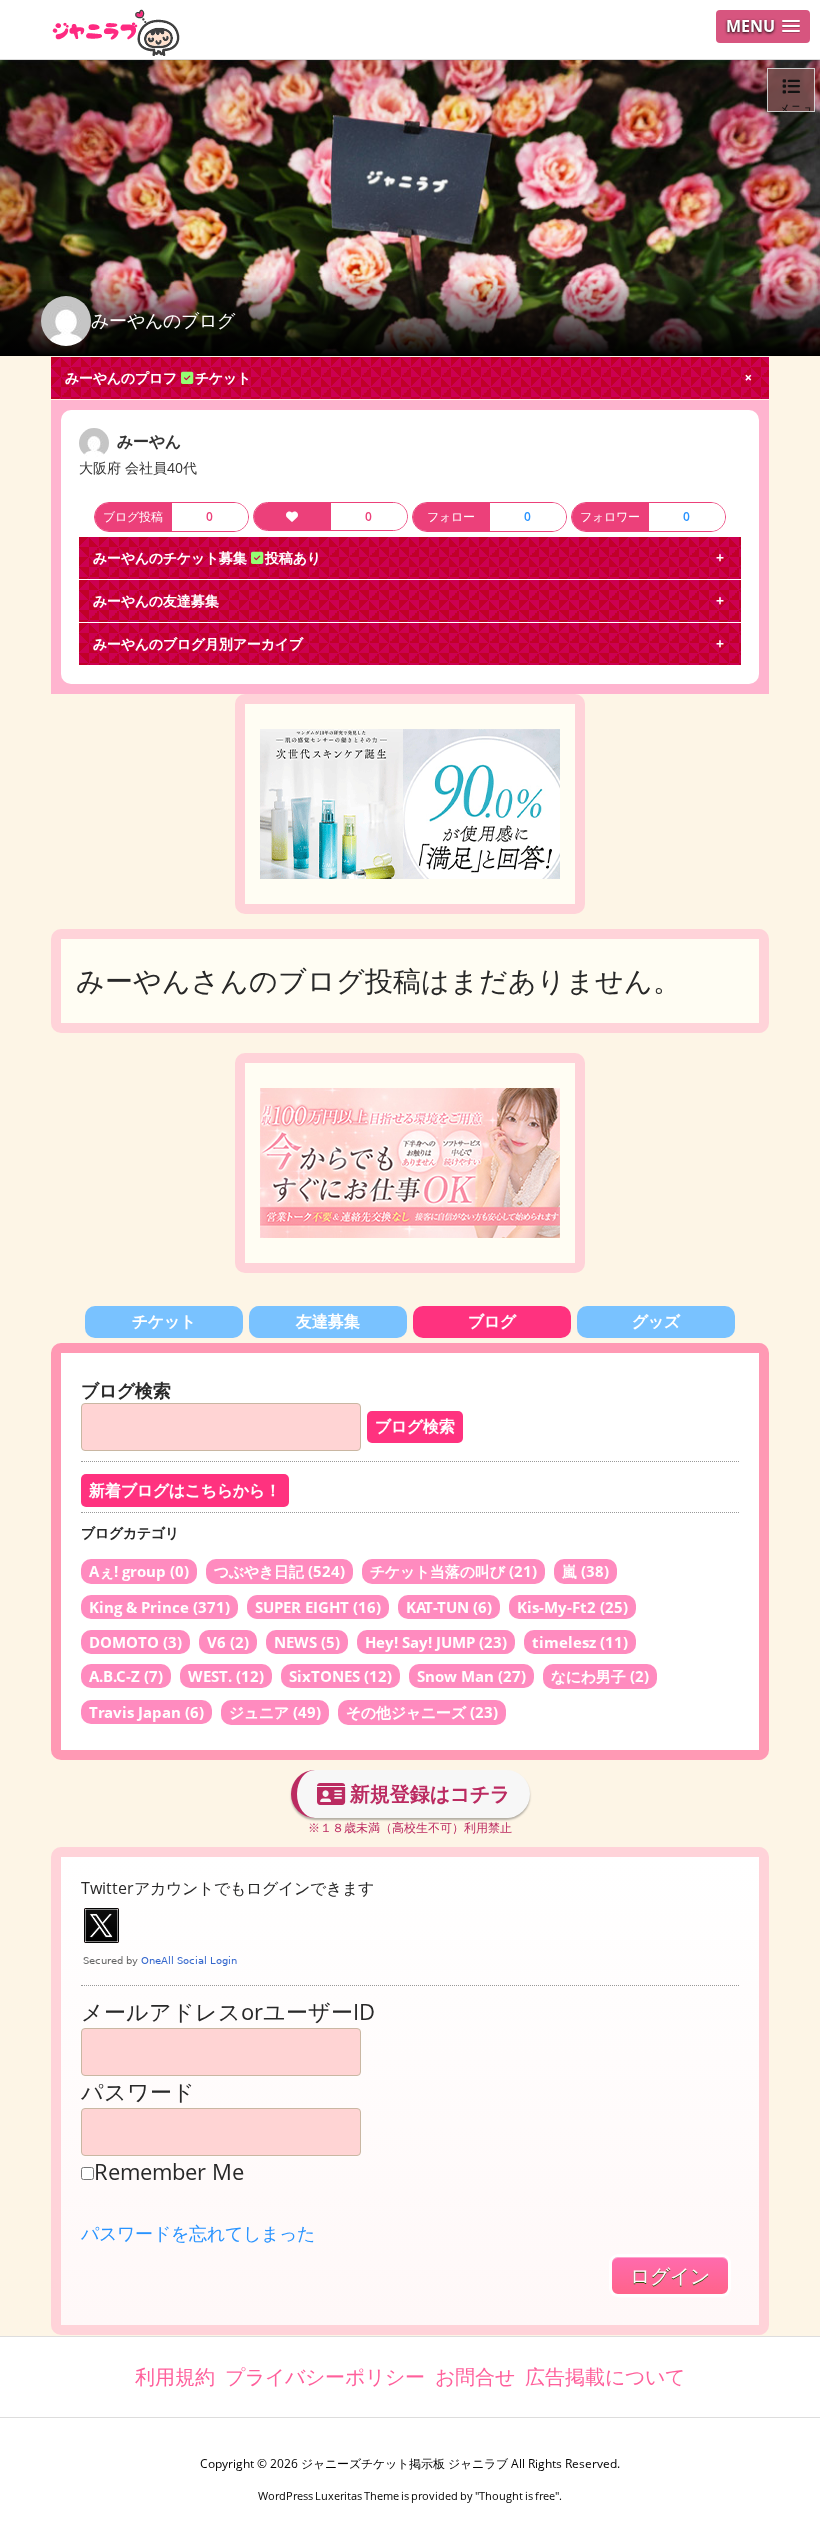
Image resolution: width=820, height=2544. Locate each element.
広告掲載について (605, 2376)
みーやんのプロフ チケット (158, 377)
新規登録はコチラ (427, 1793)
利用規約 (175, 2376)
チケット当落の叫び (453, 1571)
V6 (228, 1642)
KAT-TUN (449, 1607)
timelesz (580, 1642)
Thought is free (517, 2495)
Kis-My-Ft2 (572, 1607)
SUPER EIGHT (318, 1607)
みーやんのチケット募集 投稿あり (207, 557)
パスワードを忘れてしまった (198, 2233)
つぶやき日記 (279, 1571)
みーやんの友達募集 (156, 600)
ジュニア (275, 1712)
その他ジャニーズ (422, 1712)
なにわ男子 (600, 1676)
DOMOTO (135, 1642)
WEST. (226, 1676)
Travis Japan (146, 1712)
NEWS (307, 1642)
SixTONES (340, 1676)
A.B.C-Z (126, 1676)
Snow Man (471, 1676)
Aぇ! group (139, 1571)
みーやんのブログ (163, 320)
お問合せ (475, 2376)
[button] (763, 26)
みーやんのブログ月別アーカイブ (198, 643)
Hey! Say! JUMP (436, 1642)
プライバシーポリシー (325, 2376)
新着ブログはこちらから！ (185, 1490)
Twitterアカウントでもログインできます (227, 1888)
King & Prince (159, 1607)
